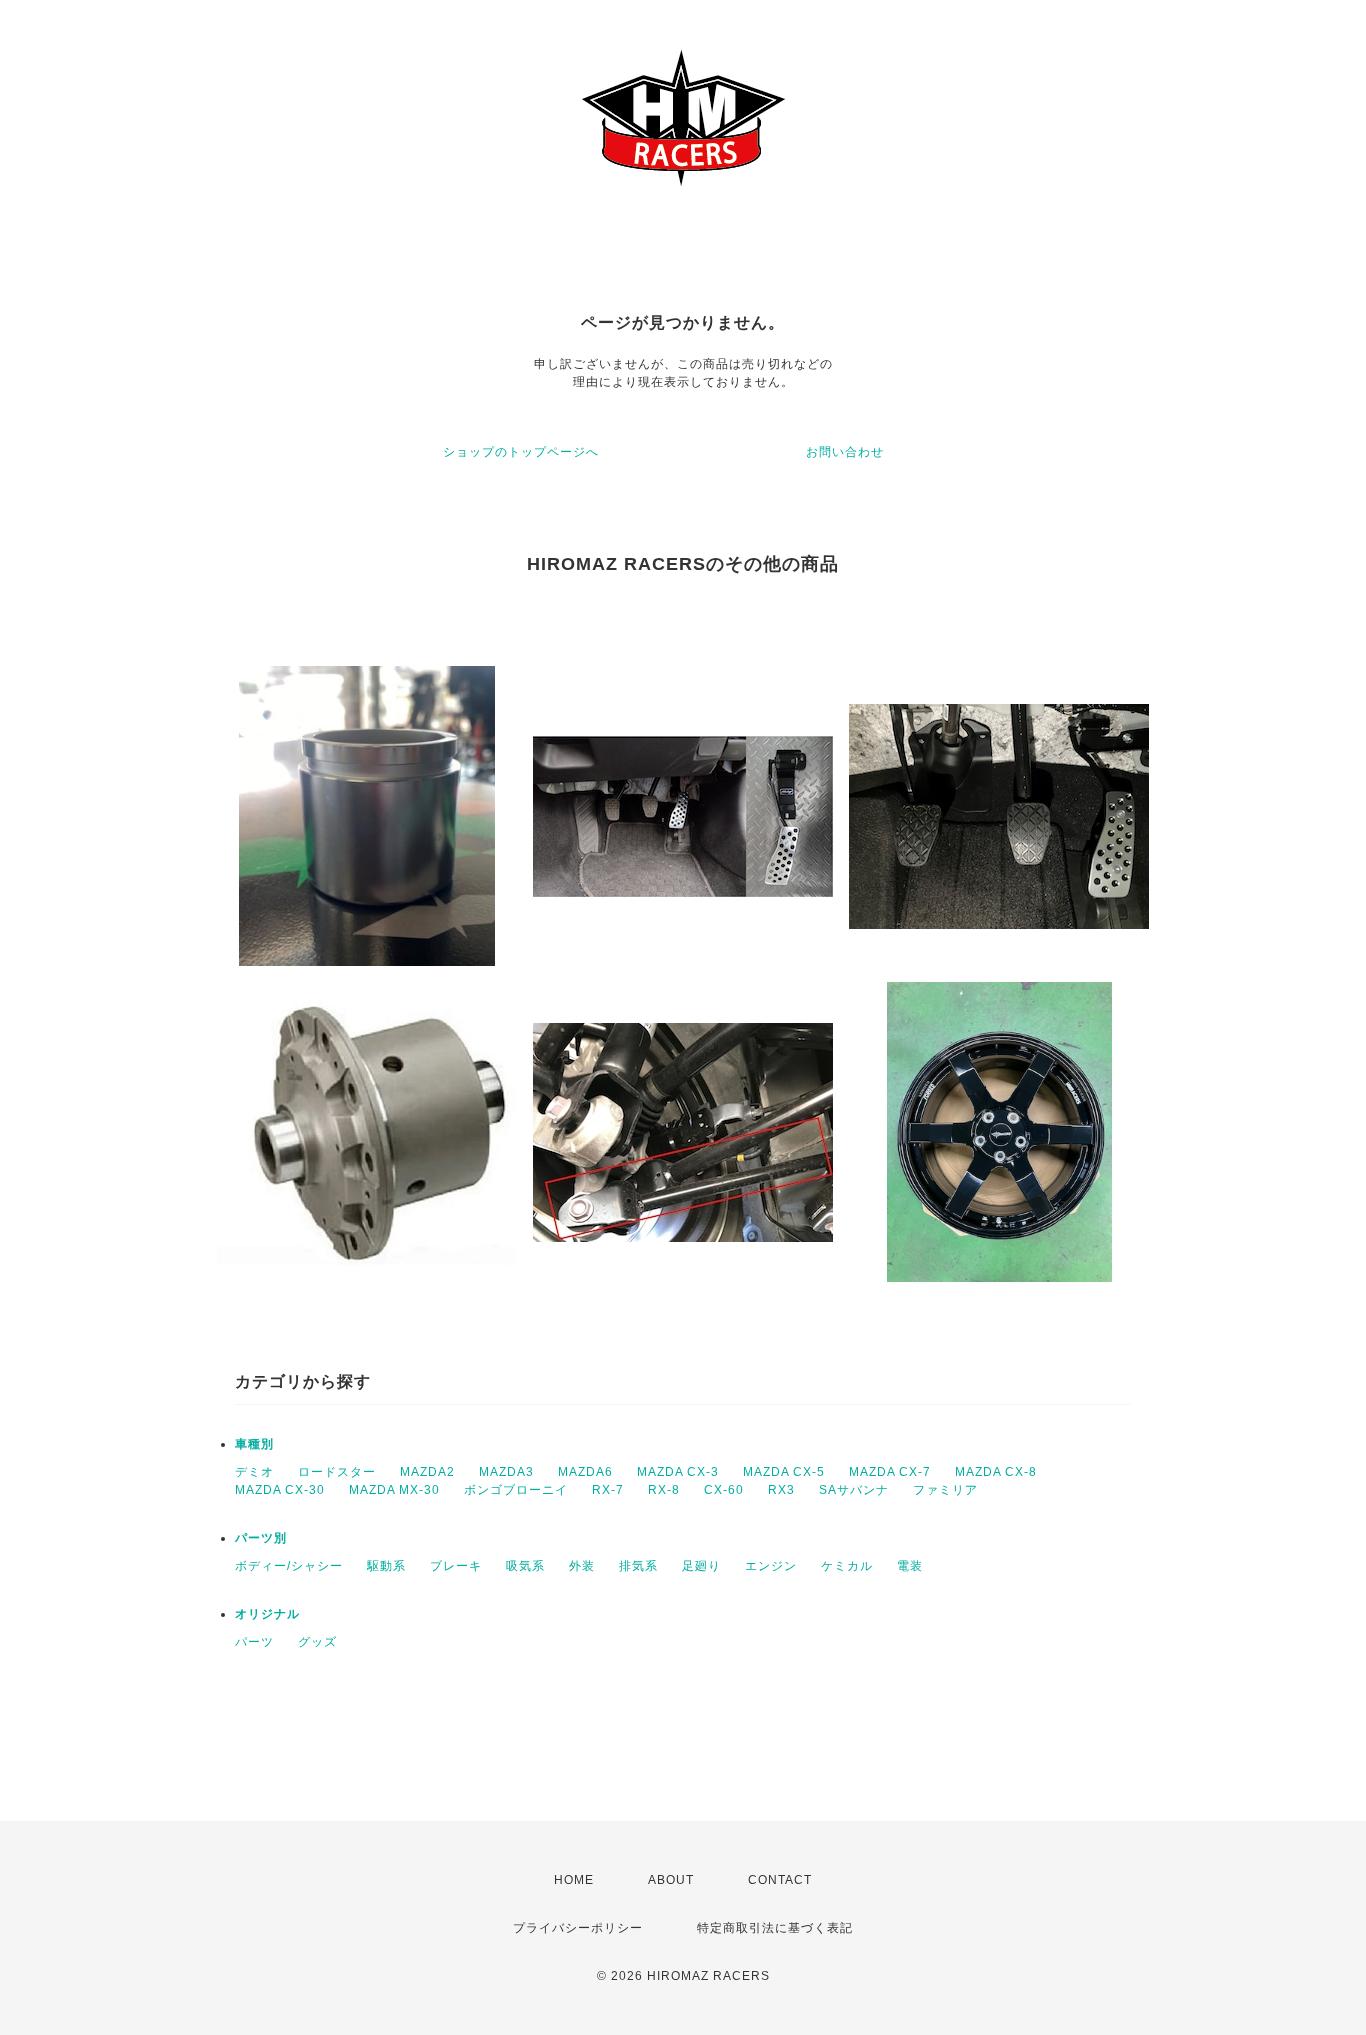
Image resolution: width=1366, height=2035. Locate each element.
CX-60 (724, 1490)
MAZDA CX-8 (996, 1472)
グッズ (317, 1642)
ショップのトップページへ (521, 452)
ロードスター (337, 1472)
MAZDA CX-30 (280, 1490)
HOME (574, 1880)
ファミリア (945, 1490)
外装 (582, 1566)
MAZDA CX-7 (890, 1472)
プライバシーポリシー (578, 1928)
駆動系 (386, 1566)
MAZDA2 (427, 1472)
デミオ (254, 1472)
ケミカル (847, 1566)
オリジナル (267, 1614)
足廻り (701, 1566)
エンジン (771, 1566)
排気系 (638, 1566)
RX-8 (664, 1490)
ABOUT (671, 1880)
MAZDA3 (506, 1472)
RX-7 (608, 1490)
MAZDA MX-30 (394, 1490)
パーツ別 (261, 1538)
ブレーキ (456, 1566)
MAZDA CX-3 (678, 1472)
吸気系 (525, 1566)
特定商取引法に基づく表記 (775, 1928)
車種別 (254, 1444)
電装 (910, 1566)
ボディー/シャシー (289, 1566)
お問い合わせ (845, 452)
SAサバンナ (854, 1490)
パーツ (254, 1642)
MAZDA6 (585, 1472)
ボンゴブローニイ (516, 1490)
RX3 (781, 1490)
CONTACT (780, 1880)
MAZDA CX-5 (784, 1472)
